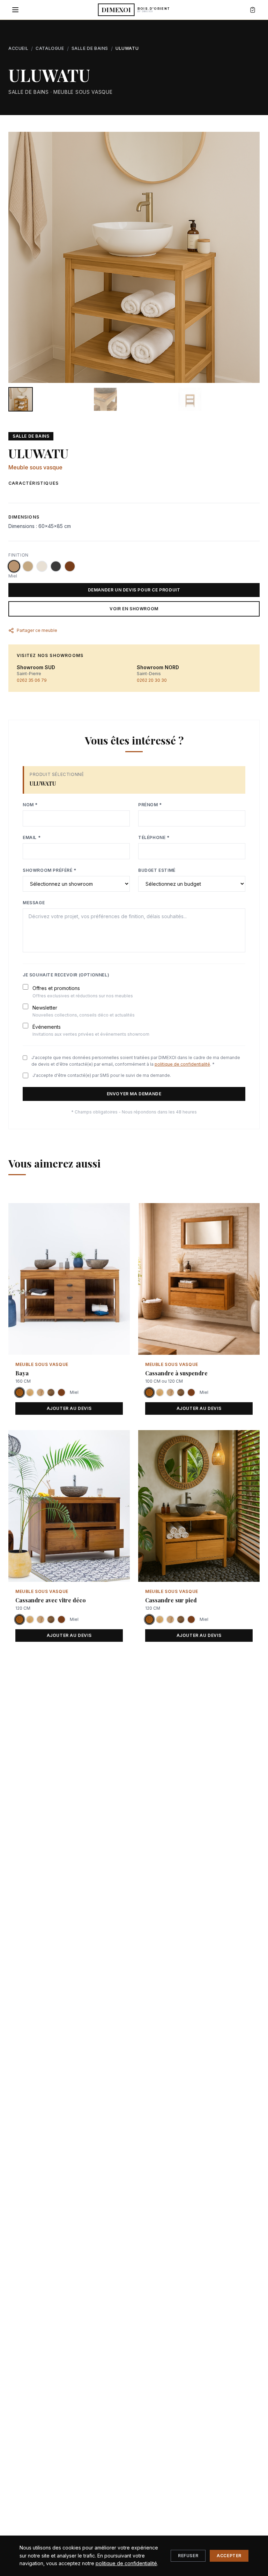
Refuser (188, 2556)
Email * (32, 837)
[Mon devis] (253, 10)
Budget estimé (157, 870)
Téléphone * (154, 837)
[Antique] (70, 566)
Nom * (30, 805)
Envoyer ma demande (134, 1094)
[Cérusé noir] (56, 566)
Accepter (229, 2556)
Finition (18, 555)
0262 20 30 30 (152, 680)
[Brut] (28, 566)
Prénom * (150, 805)
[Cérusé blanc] (42, 566)
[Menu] (15, 10)
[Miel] (14, 566)
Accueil (18, 48)
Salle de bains (90, 48)
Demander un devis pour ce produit (134, 590)
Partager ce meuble (37, 630)
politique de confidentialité (182, 1064)
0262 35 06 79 (32, 680)
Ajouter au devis (69, 1408)
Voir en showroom (134, 609)
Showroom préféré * (50, 870)
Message (34, 903)
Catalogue (50, 48)
